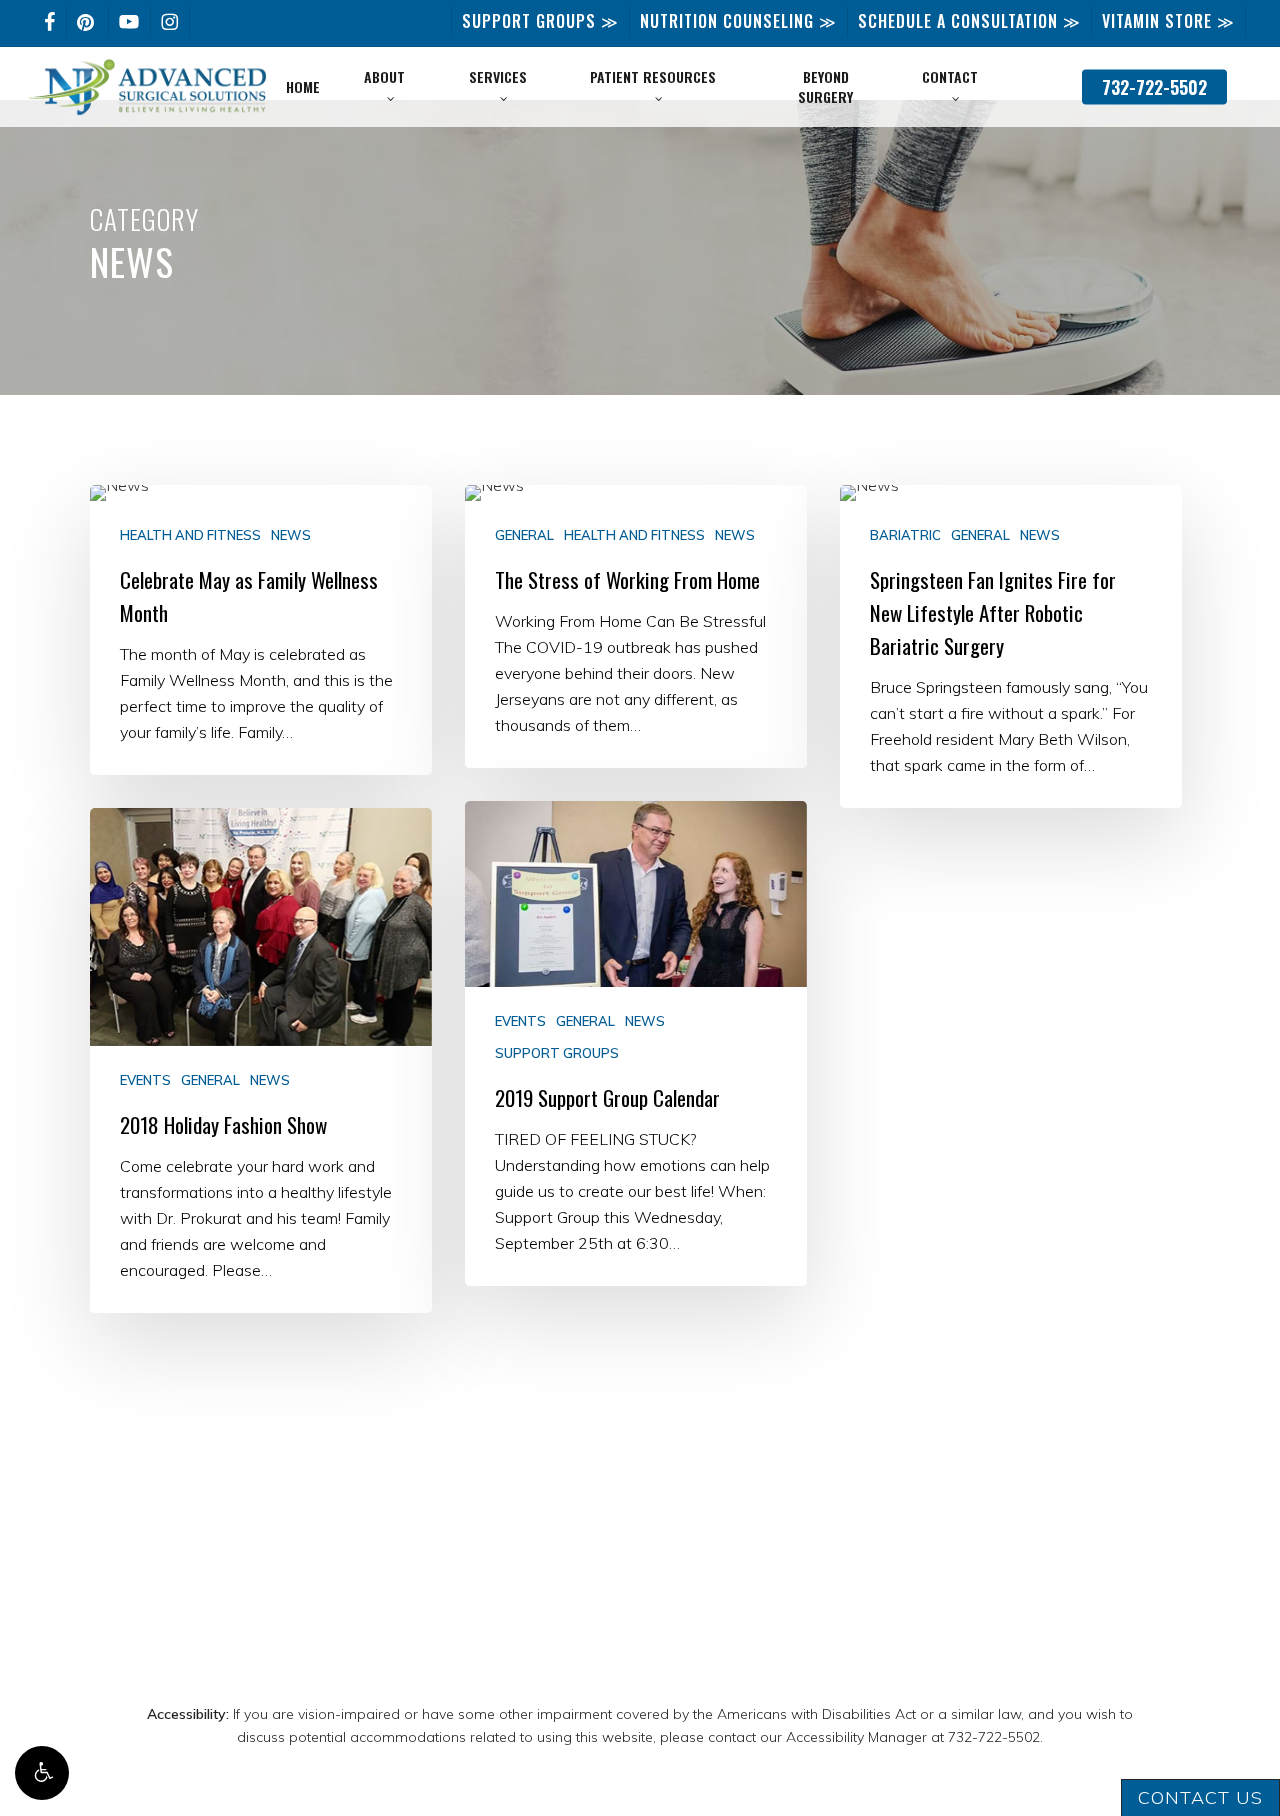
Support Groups (557, 1053)
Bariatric (905, 535)
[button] (42, 1773)
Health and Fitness (190, 535)
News (291, 535)
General (524, 535)
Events (520, 1021)
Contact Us (1200, 1797)
